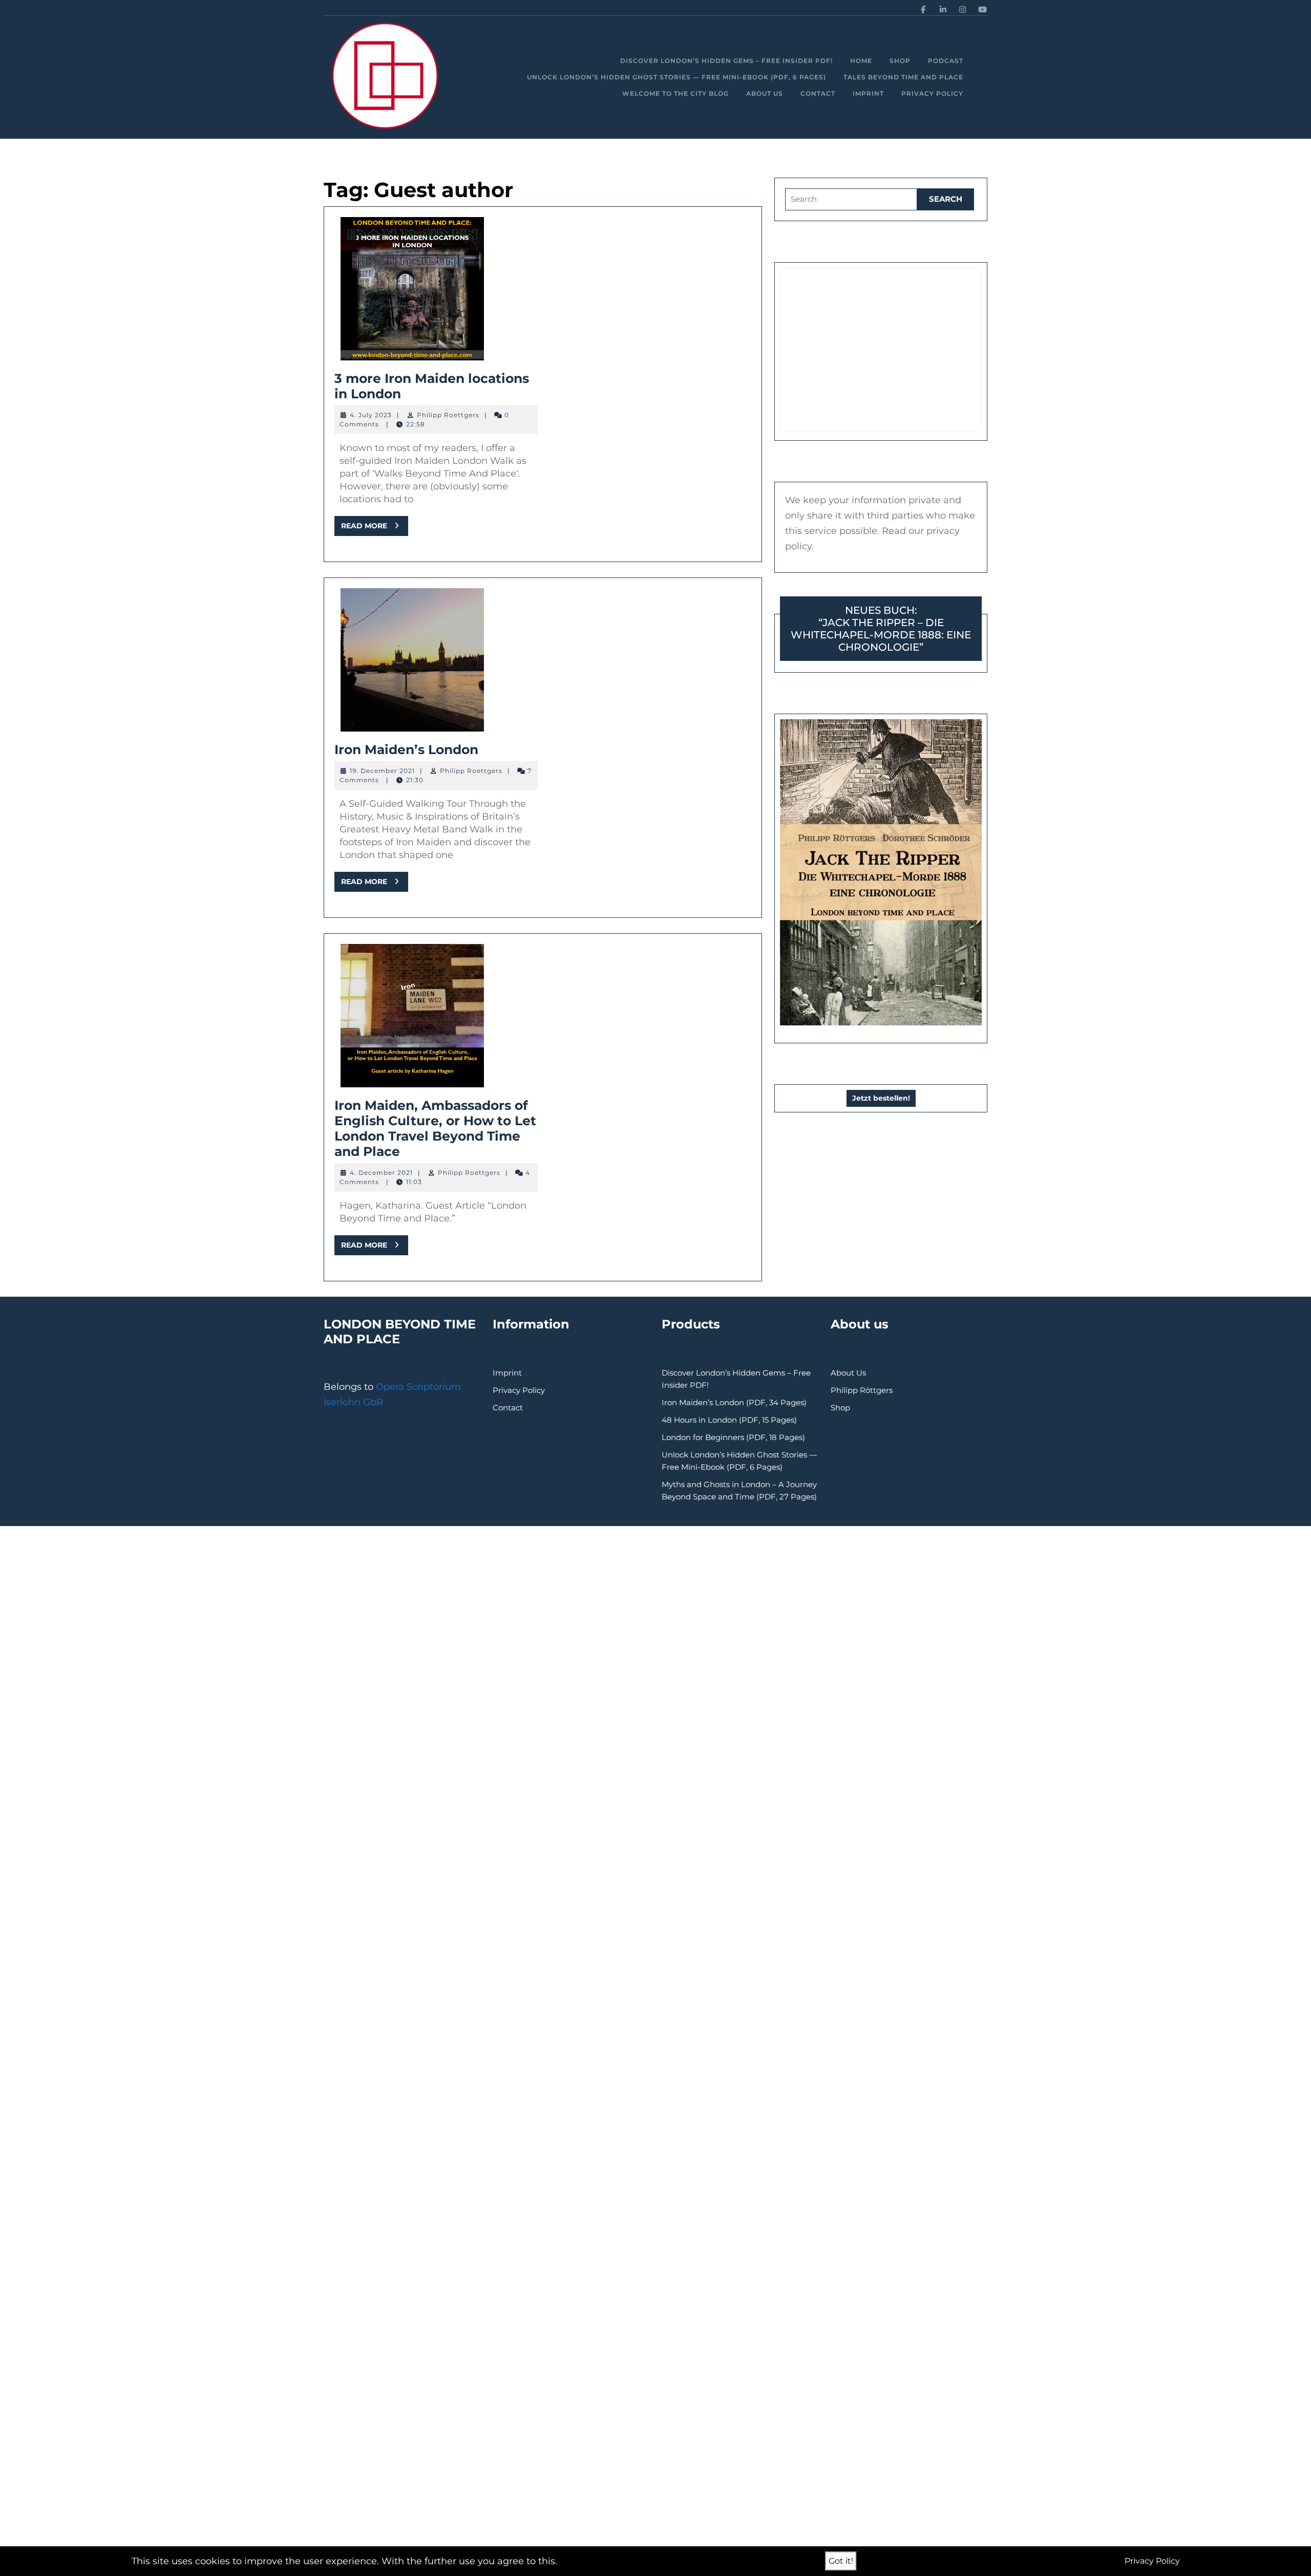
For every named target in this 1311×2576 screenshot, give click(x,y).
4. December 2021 (381, 1173)
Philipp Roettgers (448, 415)
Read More (375, 528)
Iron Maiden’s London (406, 749)
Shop (900, 61)
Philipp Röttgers (862, 1390)
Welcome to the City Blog (675, 93)
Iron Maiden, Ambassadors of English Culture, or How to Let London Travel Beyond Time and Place (435, 1128)
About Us (765, 93)
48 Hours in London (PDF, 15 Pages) (729, 1420)
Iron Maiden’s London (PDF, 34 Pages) (734, 1402)
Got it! (841, 2561)
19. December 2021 (382, 771)
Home (861, 61)
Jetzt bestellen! (881, 1098)
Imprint (868, 93)
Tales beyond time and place (903, 77)
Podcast (946, 61)
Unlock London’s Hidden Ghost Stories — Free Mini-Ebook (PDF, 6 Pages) (676, 77)
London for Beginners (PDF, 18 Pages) (733, 1437)
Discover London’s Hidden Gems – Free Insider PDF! (726, 61)
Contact (818, 93)
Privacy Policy (932, 93)
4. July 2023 (371, 415)
